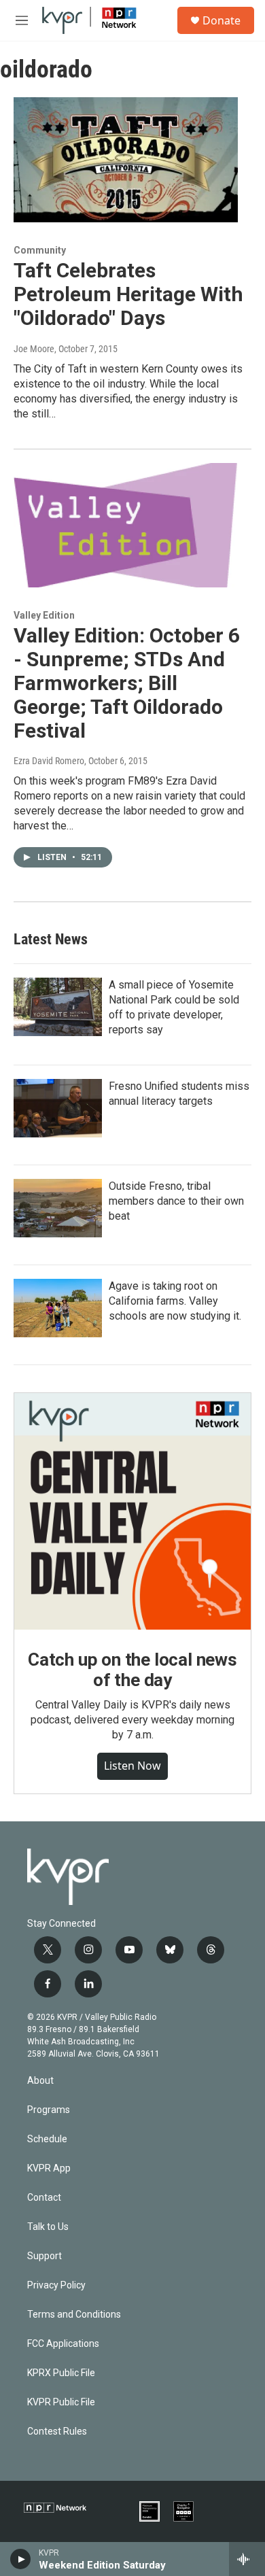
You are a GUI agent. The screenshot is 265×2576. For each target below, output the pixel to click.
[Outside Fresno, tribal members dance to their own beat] (58, 1208)
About (40, 2081)
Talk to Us (48, 2227)
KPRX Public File (61, 2373)
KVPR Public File (61, 2402)
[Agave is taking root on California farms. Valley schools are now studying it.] (58, 1308)
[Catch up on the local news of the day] (132, 1511)
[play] (21, 2559)
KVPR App (49, 2168)
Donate (222, 20)
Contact (44, 2198)
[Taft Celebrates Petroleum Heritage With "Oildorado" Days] (126, 160)
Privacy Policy (56, 2285)
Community (40, 250)
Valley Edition (44, 615)
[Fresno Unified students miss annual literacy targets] (58, 1108)
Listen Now (132, 1766)
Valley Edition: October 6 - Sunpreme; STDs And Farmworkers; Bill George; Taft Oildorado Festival (127, 683)
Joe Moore (34, 349)
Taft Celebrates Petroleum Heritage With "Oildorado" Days (128, 294)
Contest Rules (57, 2432)
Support (45, 2256)
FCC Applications (63, 2344)
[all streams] (247, 2559)
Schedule (47, 2139)
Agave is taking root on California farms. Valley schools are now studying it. (175, 1301)
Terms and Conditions (74, 2315)
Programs (49, 2110)
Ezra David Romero (49, 761)
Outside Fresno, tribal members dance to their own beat (176, 1201)
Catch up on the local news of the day (132, 1670)
